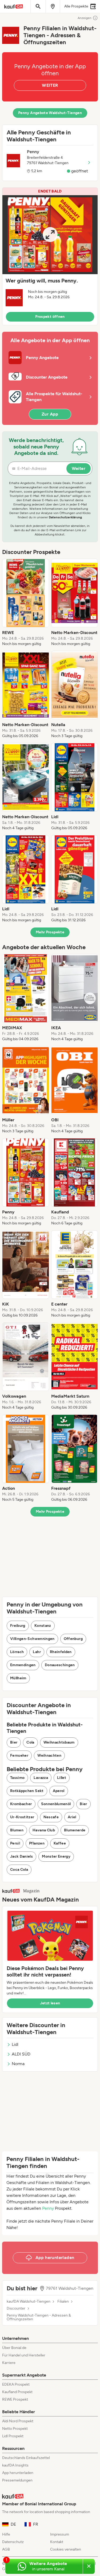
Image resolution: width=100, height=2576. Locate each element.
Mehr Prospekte (50, 932)
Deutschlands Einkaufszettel (26, 2458)
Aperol (59, 1791)
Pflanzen (37, 1843)
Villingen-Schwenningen (32, 1639)
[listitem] (26, 603)
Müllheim (18, 1678)
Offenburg (73, 1639)
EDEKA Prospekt (16, 2384)
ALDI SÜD (21, 2054)
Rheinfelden (61, 1652)
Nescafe (51, 1817)
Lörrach (17, 1652)
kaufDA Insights (15, 2465)
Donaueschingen (60, 1665)
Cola (30, 1742)
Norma (18, 2064)
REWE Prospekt (15, 2399)
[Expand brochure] (50, 235)
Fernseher (19, 1755)
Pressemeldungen (17, 2480)
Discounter (16, 2309)
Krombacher (21, 1804)
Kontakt (57, 2542)
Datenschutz (13, 2542)
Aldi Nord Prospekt (18, 2421)
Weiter (79, 468)
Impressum (60, 2534)
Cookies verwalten (66, 2549)
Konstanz (43, 1626)
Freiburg (18, 1626)
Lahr (37, 1652)
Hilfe (6, 2534)
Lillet (62, 1778)
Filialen (63, 2302)
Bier (14, 1742)
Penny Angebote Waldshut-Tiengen (50, 113)
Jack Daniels (21, 1856)
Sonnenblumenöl (56, 1804)
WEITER (50, 85)
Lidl (15, 2044)
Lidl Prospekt (13, 2436)
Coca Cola (19, 1870)
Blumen (17, 1830)
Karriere (9, 2363)
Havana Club (44, 1830)
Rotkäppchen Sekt (27, 1791)
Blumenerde (75, 1830)
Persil (15, 1843)
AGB (6, 2549)
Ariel (72, 1817)
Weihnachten (49, 1755)
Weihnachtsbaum (59, 1742)
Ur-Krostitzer (22, 1817)
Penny (48, 2208)
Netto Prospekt (15, 2429)
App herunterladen (18, 2473)
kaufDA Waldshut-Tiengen (29, 2302)
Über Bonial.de (14, 2348)
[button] (50, 256)
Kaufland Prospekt (17, 2392)
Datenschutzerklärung (65, 517)
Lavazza (41, 1778)
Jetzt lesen (50, 2003)
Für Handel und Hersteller (24, 2355)
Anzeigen (85, 18)
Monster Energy (56, 1856)
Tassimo (17, 1778)
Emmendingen (23, 1665)
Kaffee (60, 1843)
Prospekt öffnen (50, 317)
